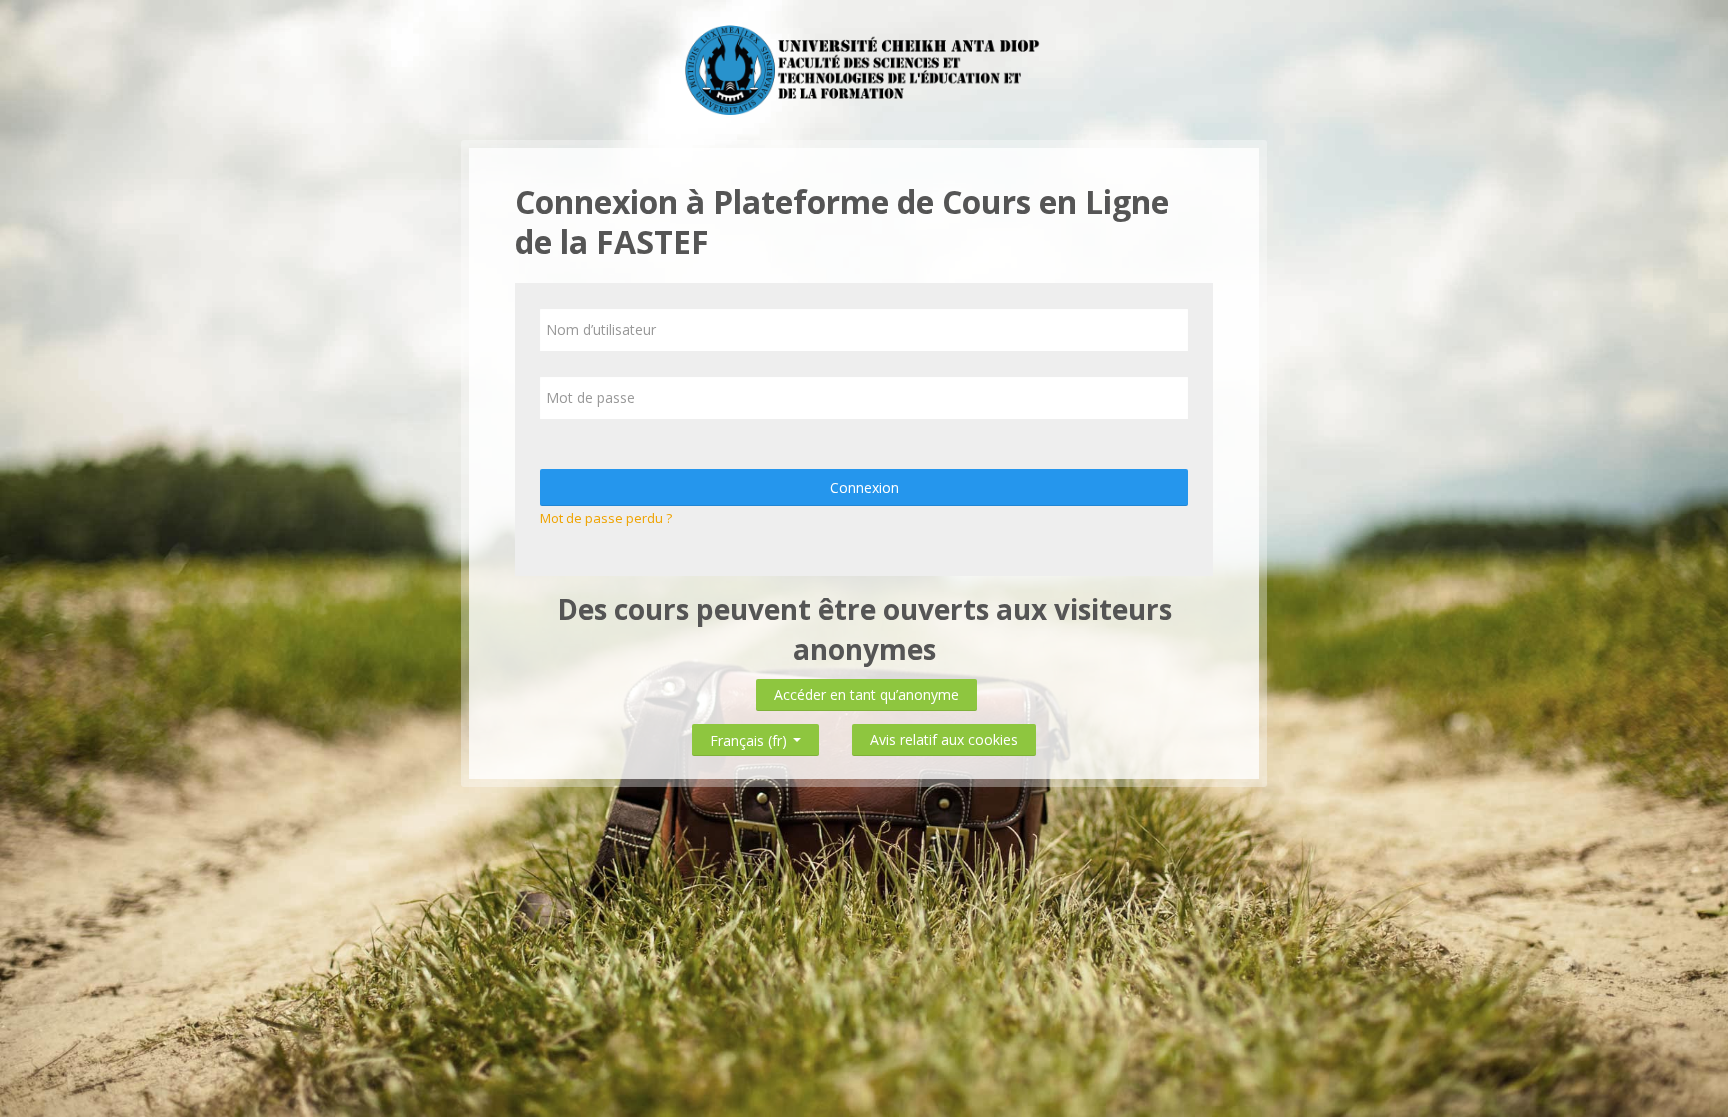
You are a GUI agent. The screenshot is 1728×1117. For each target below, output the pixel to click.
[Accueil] (864, 68)
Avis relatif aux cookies (944, 739)
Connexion (864, 487)
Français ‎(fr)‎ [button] (750, 736)
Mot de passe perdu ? (606, 518)
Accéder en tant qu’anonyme (866, 694)
